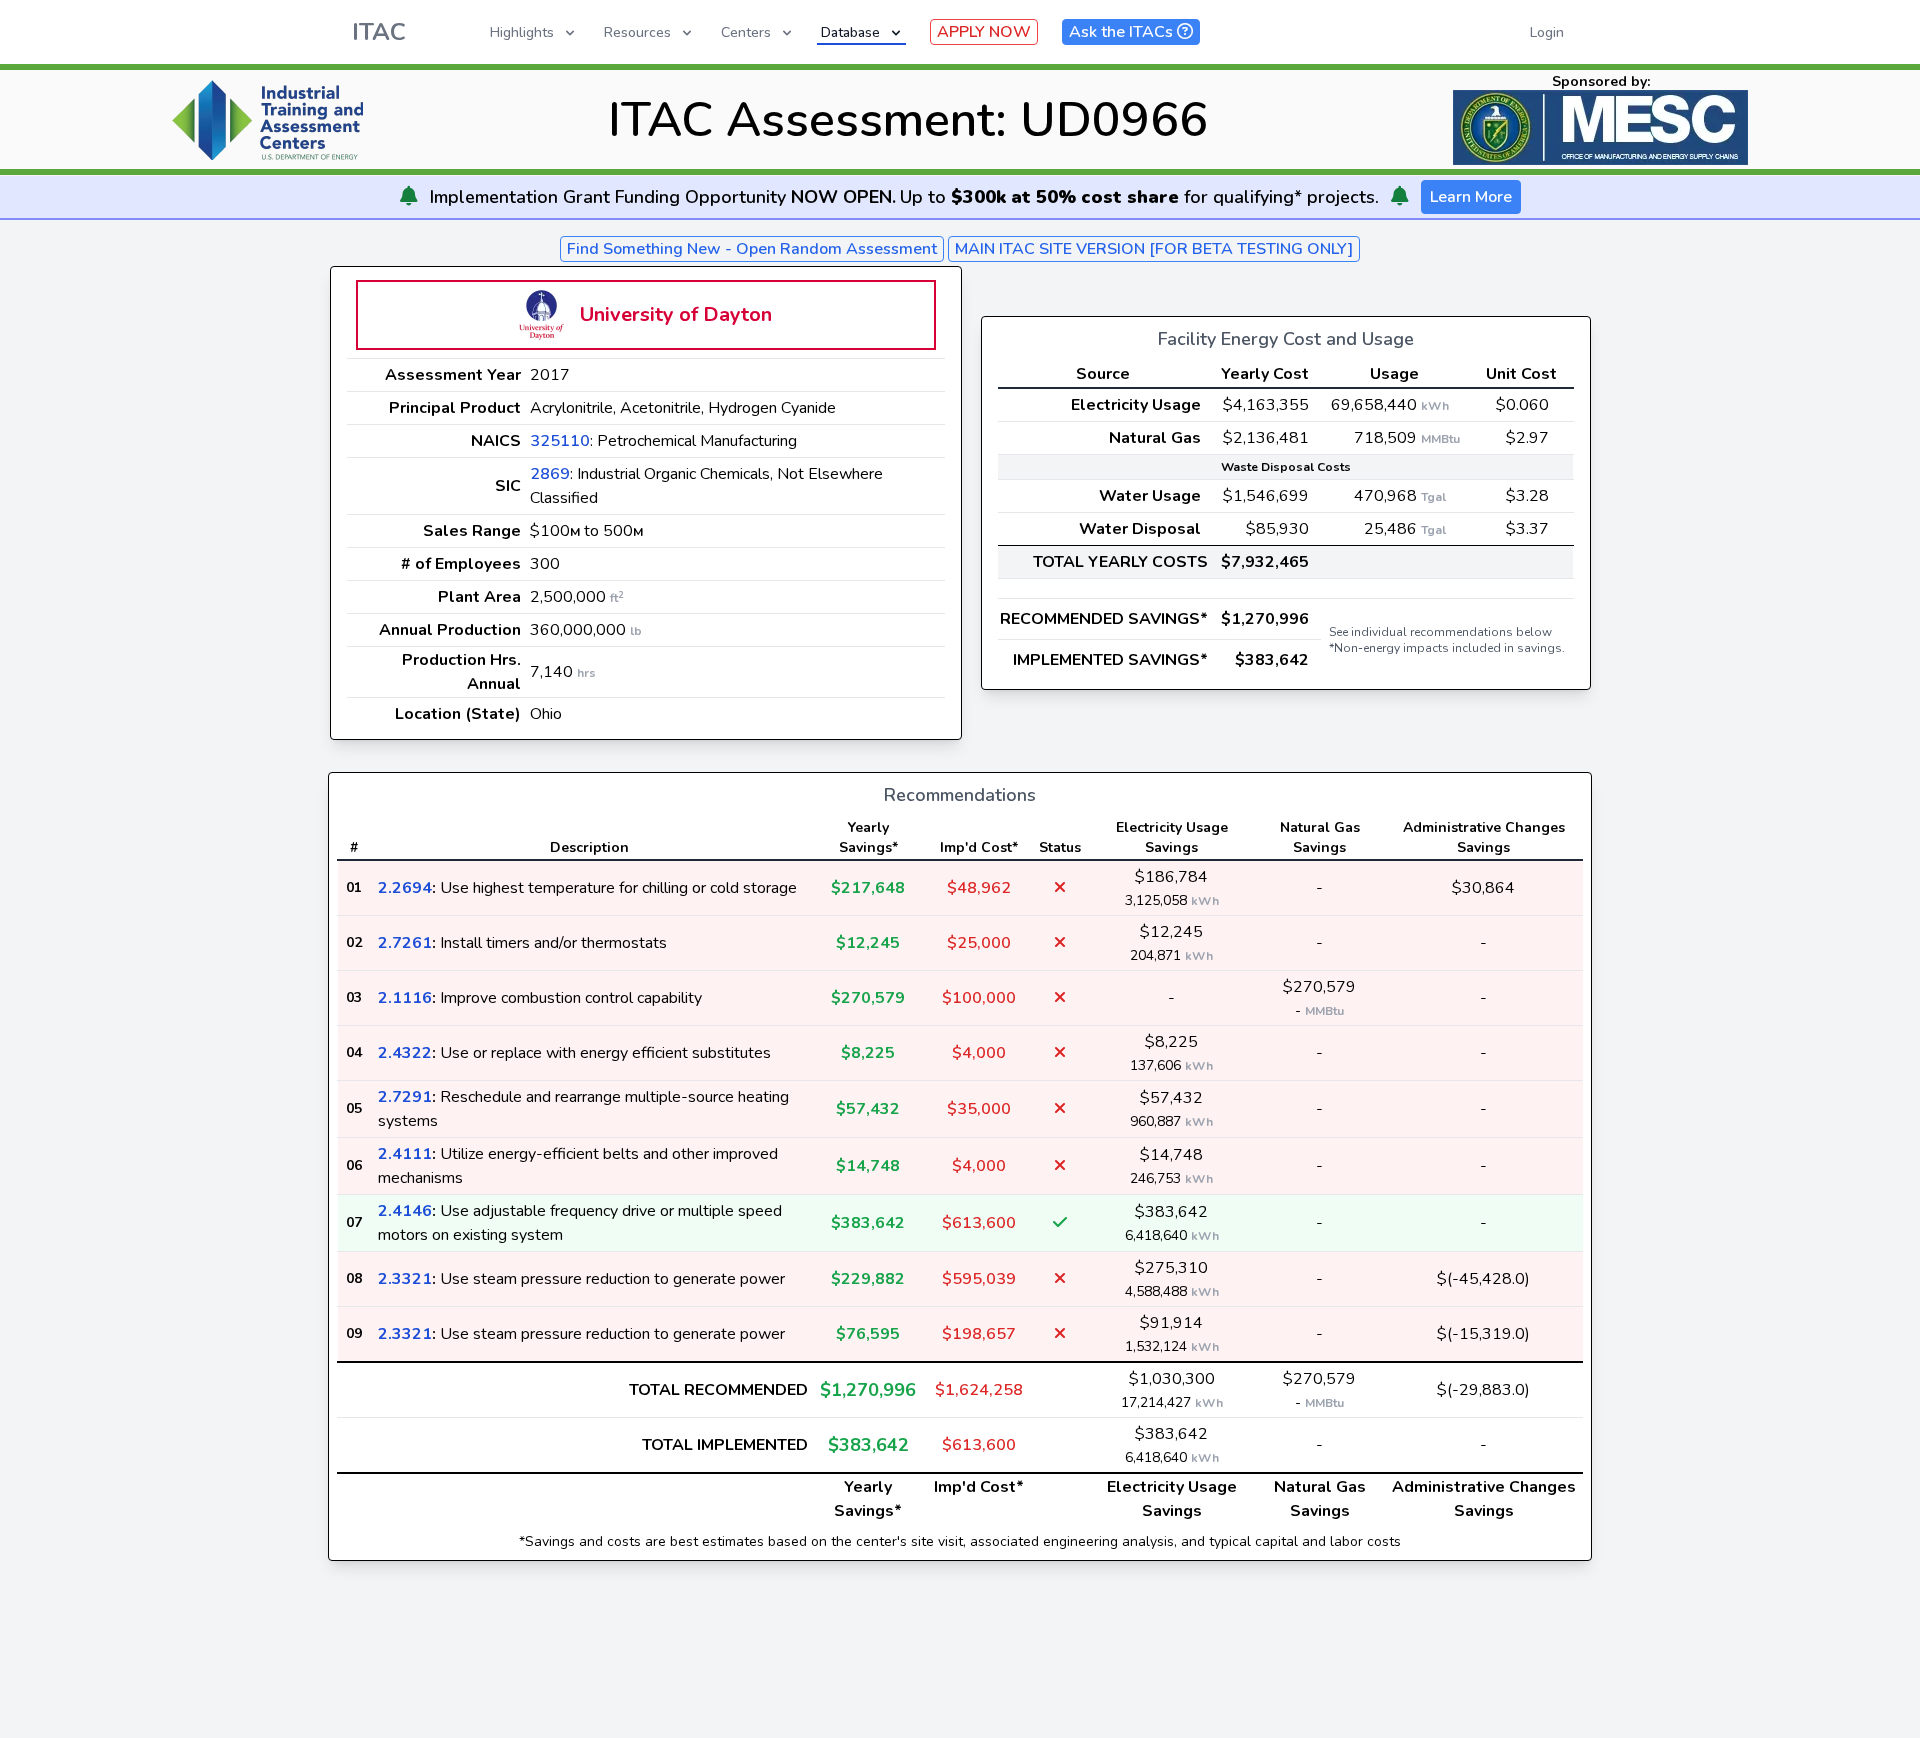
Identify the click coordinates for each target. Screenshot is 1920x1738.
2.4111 (405, 1154)
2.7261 (405, 943)
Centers (746, 32)
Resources (637, 32)
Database (850, 32)
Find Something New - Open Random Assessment (752, 249)
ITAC (379, 32)
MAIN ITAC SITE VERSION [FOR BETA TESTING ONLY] (1154, 249)
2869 (550, 474)
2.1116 (405, 998)
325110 (560, 441)
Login (1547, 32)
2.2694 (405, 888)
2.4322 (405, 1053)
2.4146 (405, 1211)
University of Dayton (676, 314)
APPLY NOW (984, 32)
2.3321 (405, 1279)
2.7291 (405, 1097)
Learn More (1471, 197)
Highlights (522, 32)
